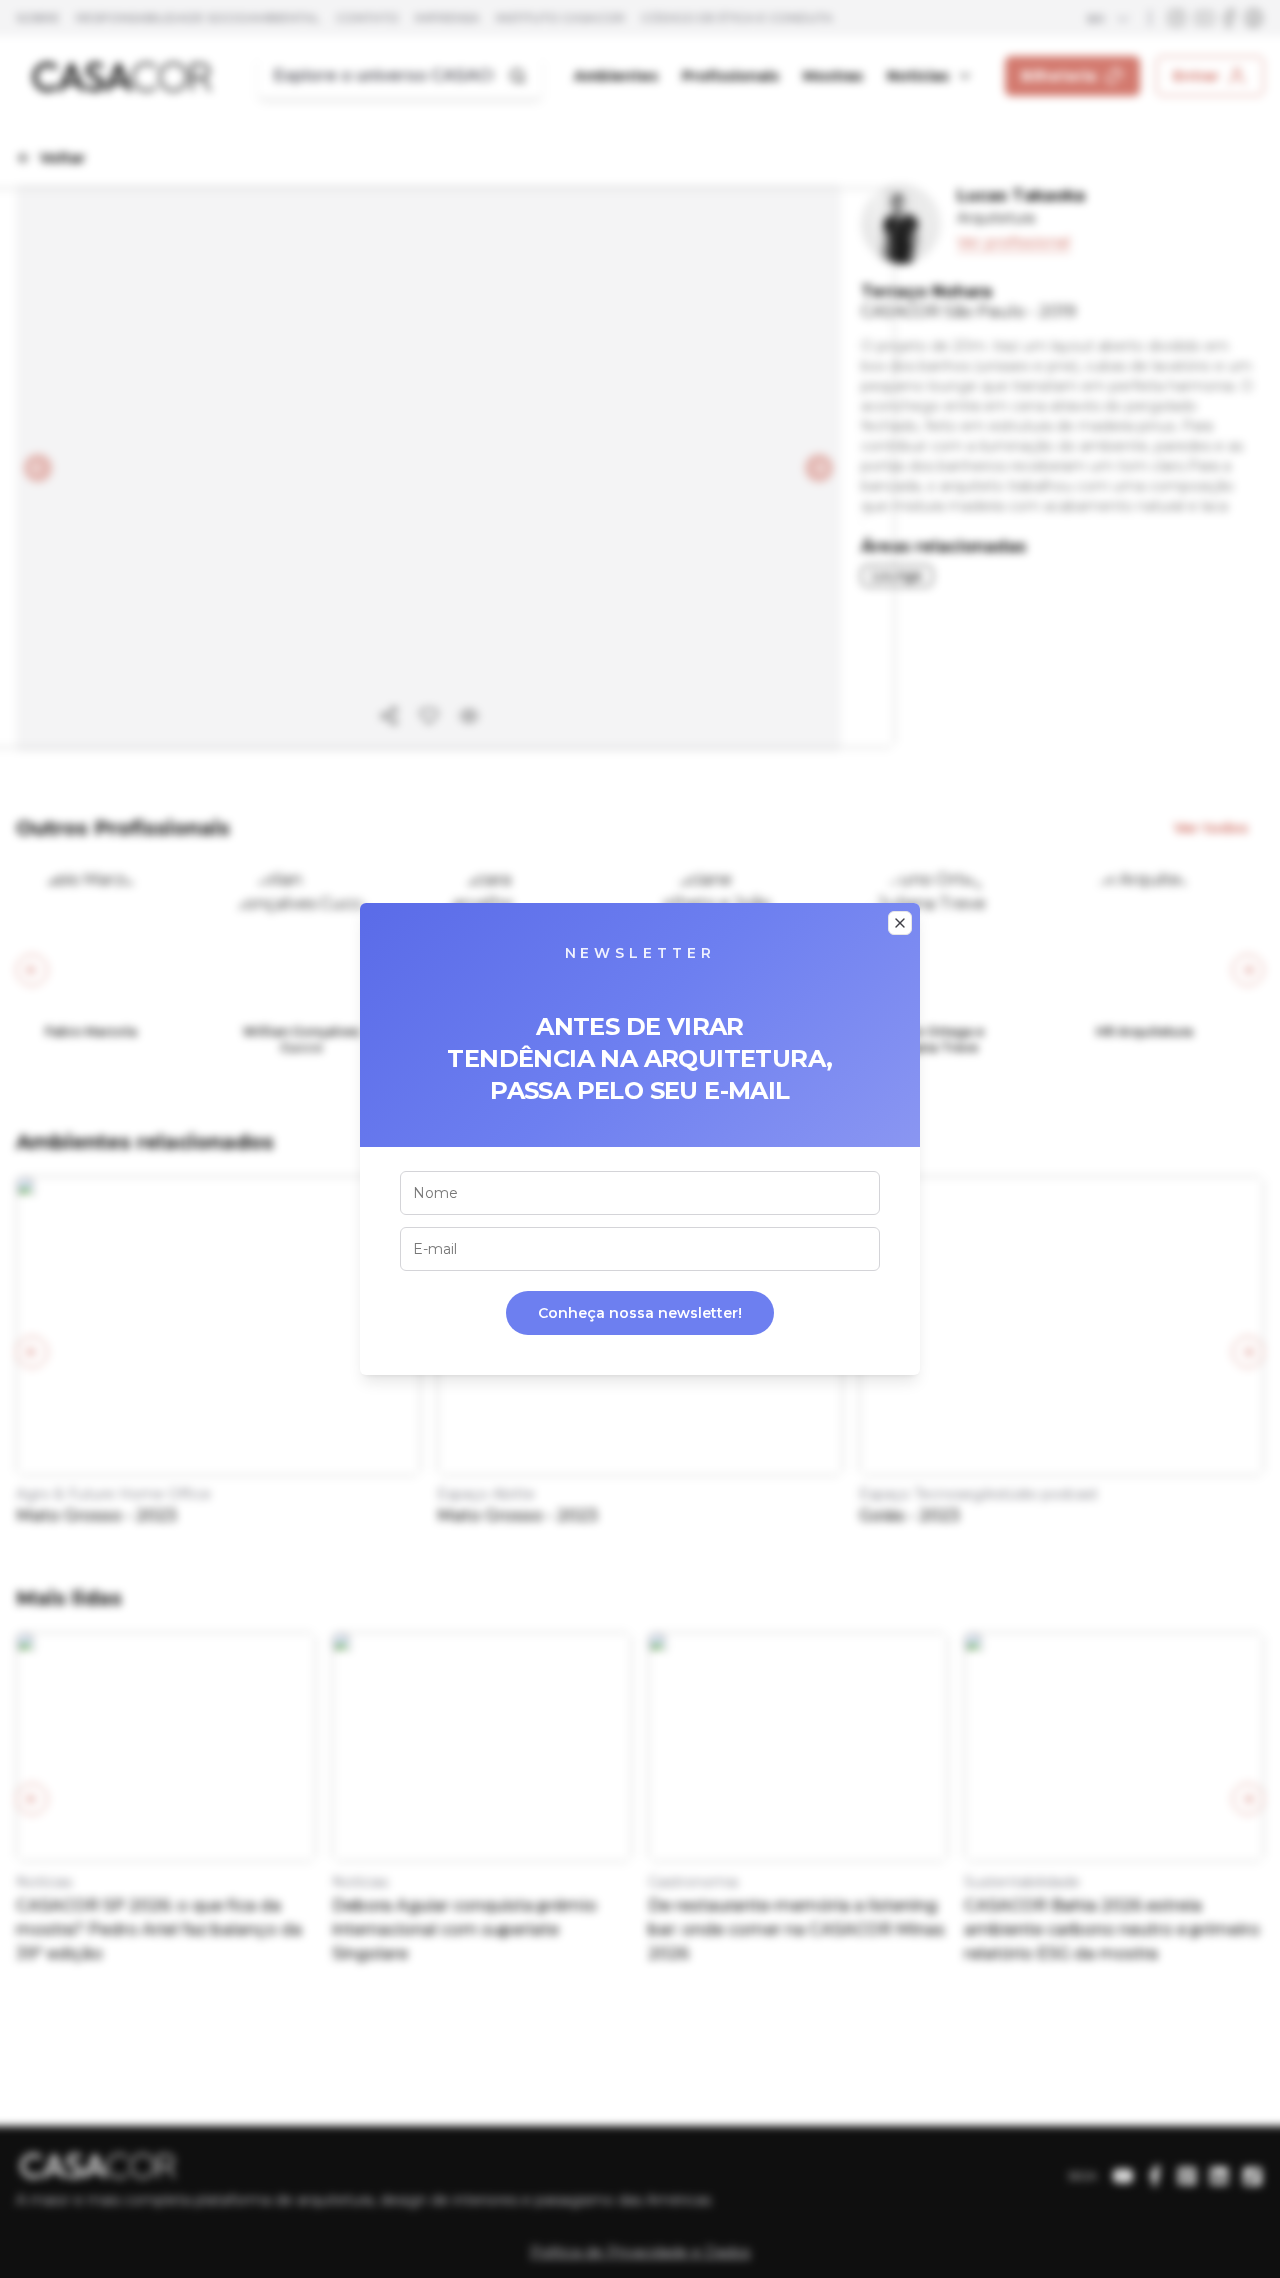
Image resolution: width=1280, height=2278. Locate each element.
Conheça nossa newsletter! (640, 1313)
